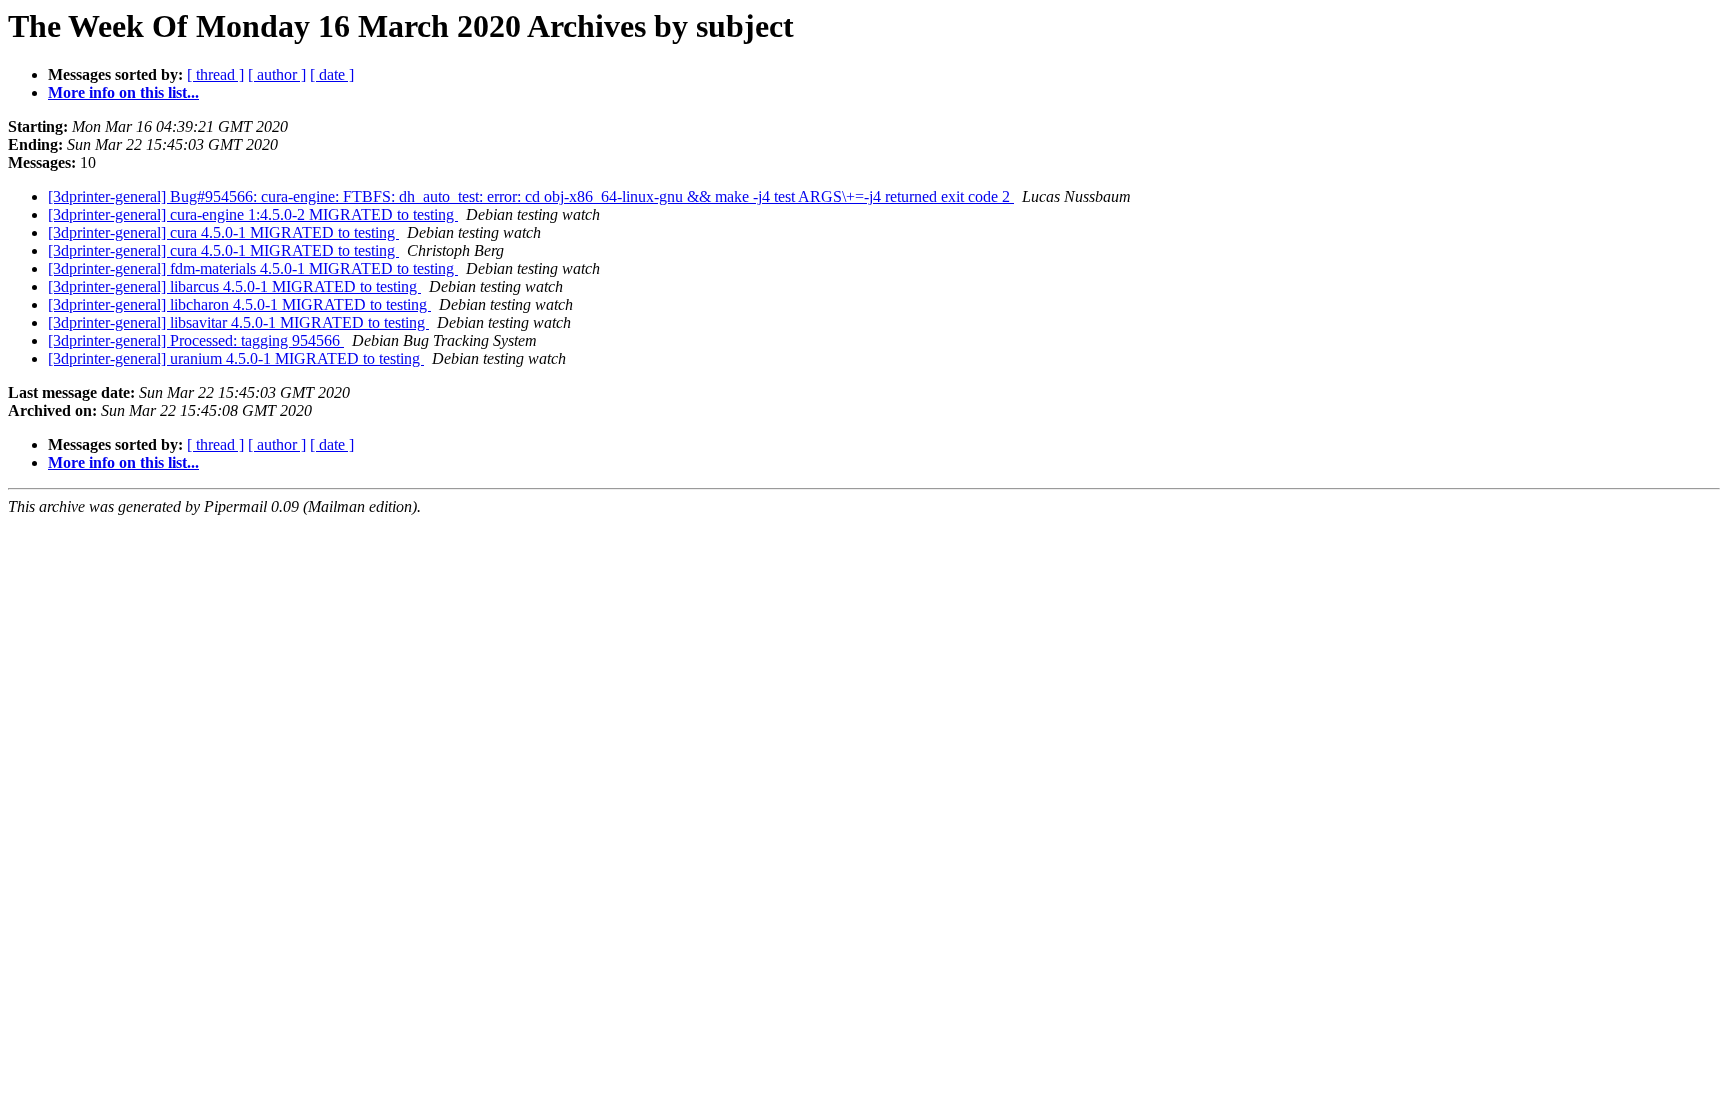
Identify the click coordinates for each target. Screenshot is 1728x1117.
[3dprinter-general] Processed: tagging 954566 (196, 340)
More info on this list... (123, 92)
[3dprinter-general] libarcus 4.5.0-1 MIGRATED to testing (234, 286)
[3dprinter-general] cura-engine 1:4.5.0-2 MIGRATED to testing (253, 214)
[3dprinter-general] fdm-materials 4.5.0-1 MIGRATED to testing (253, 268)
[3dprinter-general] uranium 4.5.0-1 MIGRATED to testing (236, 358)
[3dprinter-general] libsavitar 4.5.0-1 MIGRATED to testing (238, 322)
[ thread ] (215, 74)
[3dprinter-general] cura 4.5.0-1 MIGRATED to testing (223, 232)
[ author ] (277, 74)
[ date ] (332, 74)
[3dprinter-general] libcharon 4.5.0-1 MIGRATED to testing (239, 304)
